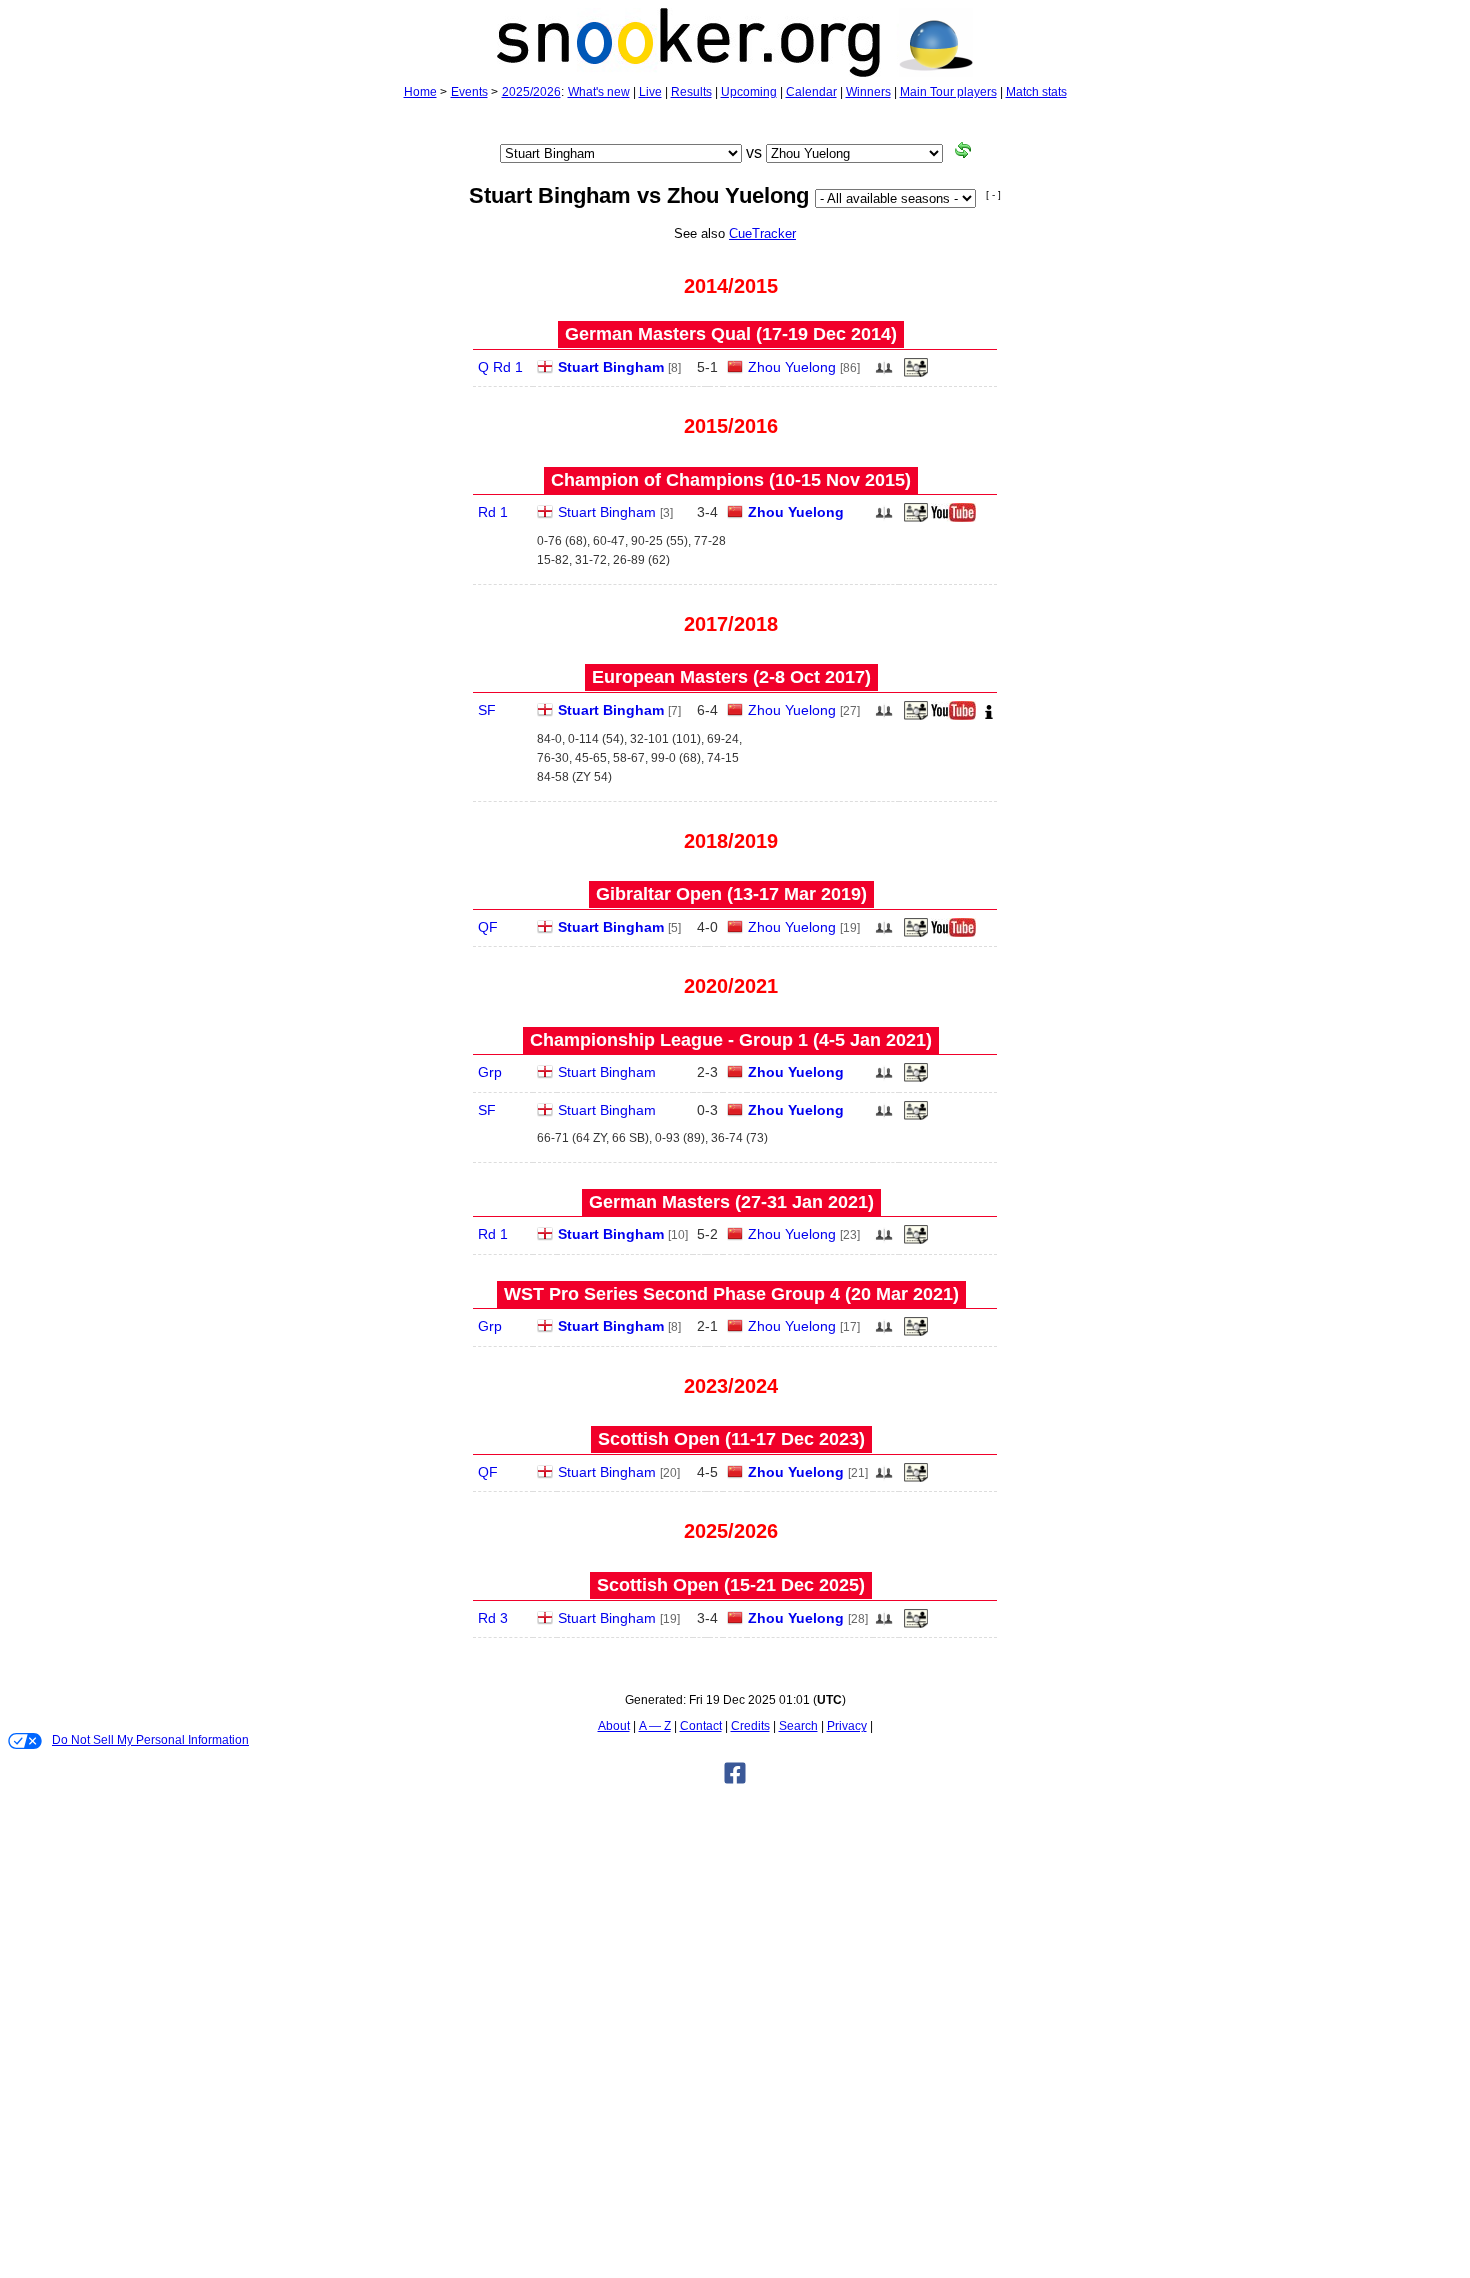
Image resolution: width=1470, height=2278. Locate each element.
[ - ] (993, 194)
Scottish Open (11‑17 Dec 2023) (731, 1439)
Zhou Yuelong (792, 367)
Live (650, 92)
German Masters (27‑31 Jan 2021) (731, 1202)
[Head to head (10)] (884, 373)
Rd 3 (493, 1618)
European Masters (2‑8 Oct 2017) (731, 677)
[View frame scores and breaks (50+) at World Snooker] (916, 373)
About (614, 1726)
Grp (490, 1072)
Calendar (811, 92)
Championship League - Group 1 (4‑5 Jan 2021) (731, 1040)
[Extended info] (989, 716)
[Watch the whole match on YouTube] (956, 518)
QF (488, 927)
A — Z (655, 1726)
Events (469, 92)
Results (691, 92)
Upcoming (749, 92)
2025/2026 (531, 92)
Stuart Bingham (611, 367)
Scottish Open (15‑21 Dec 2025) (731, 1585)
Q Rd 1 (500, 367)
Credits (750, 1726)
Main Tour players (948, 92)
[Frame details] (916, 716)
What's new (599, 92)
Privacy (847, 1726)
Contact (701, 1726)
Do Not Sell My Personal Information (150, 1740)
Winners (868, 92)
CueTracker (762, 233)
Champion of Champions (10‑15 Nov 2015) (731, 480)
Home (420, 92)
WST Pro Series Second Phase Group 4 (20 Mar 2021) (731, 1294)
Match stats (1036, 92)
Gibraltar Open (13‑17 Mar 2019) (731, 894)
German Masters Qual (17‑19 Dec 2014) (731, 334)
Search (798, 1726)
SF (487, 710)
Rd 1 (493, 512)
